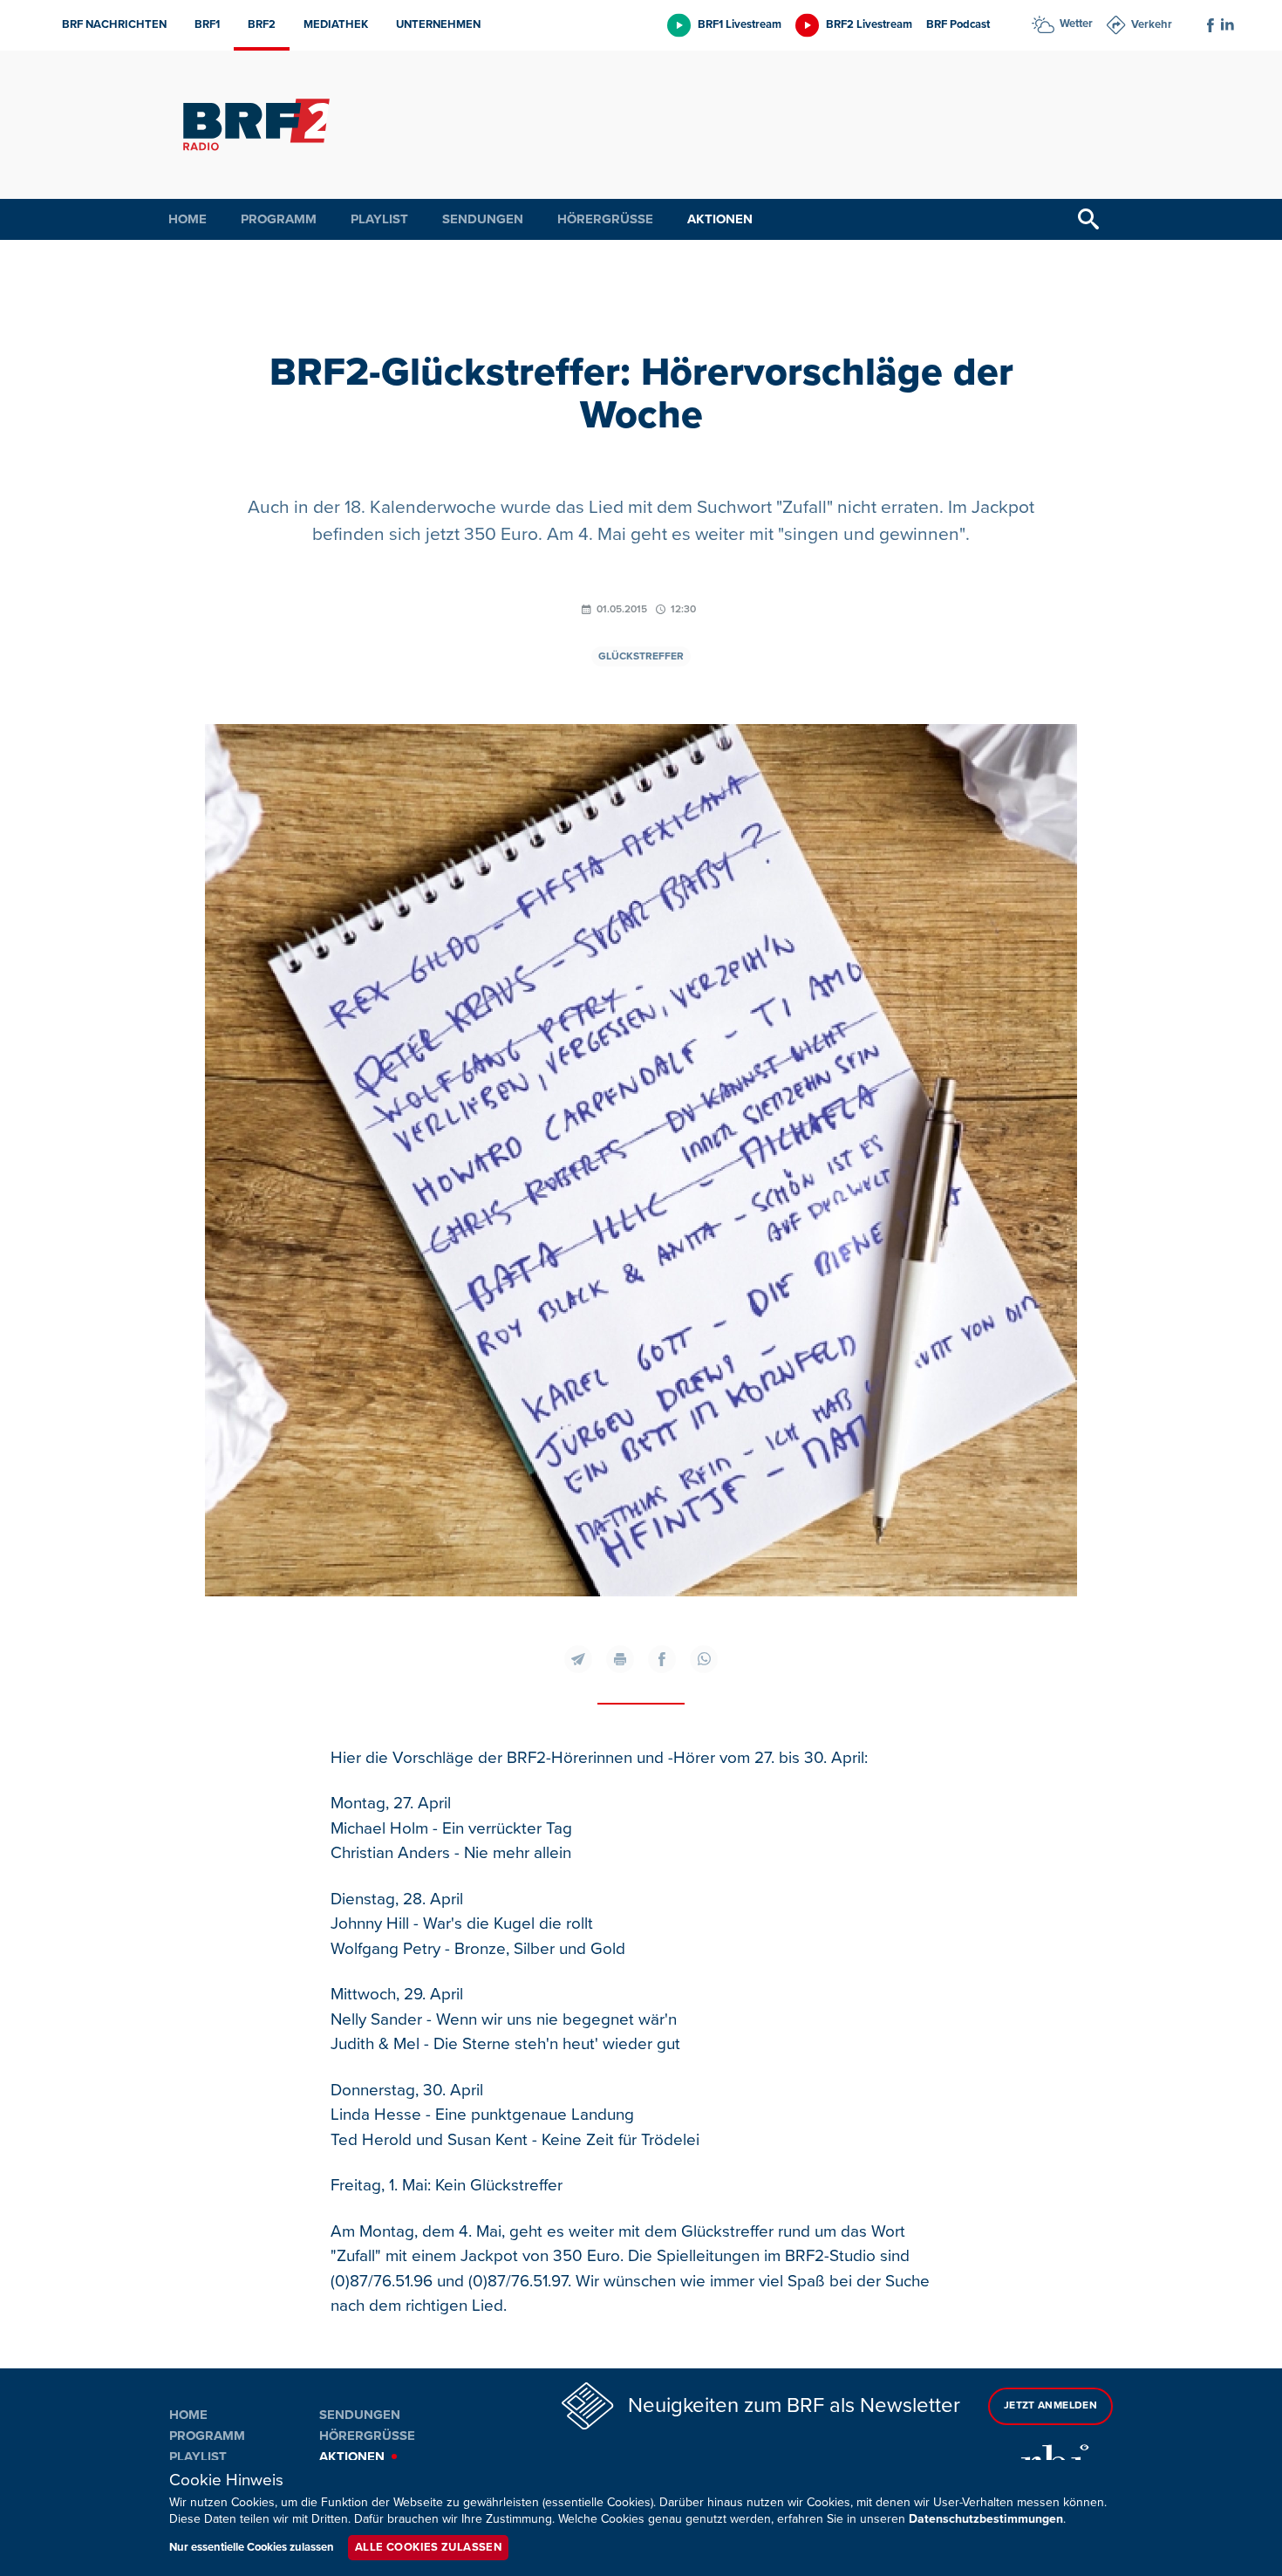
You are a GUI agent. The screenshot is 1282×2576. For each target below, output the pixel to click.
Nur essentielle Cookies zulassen (252, 2547)
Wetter (1076, 24)
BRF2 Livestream (869, 24)
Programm (279, 219)
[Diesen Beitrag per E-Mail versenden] (578, 1659)
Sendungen (483, 219)
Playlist (379, 219)
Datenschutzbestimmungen (986, 2519)
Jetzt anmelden (1050, 2405)
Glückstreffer (641, 656)
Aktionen (720, 219)
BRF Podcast (958, 24)
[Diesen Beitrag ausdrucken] (620, 1659)
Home (188, 219)
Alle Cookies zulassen (428, 2547)
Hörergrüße (605, 219)
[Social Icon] (1210, 25)
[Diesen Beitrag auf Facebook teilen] (662, 1659)
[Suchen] (1088, 219)
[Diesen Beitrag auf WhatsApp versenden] (704, 1659)
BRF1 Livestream (740, 24)
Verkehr (1152, 24)
